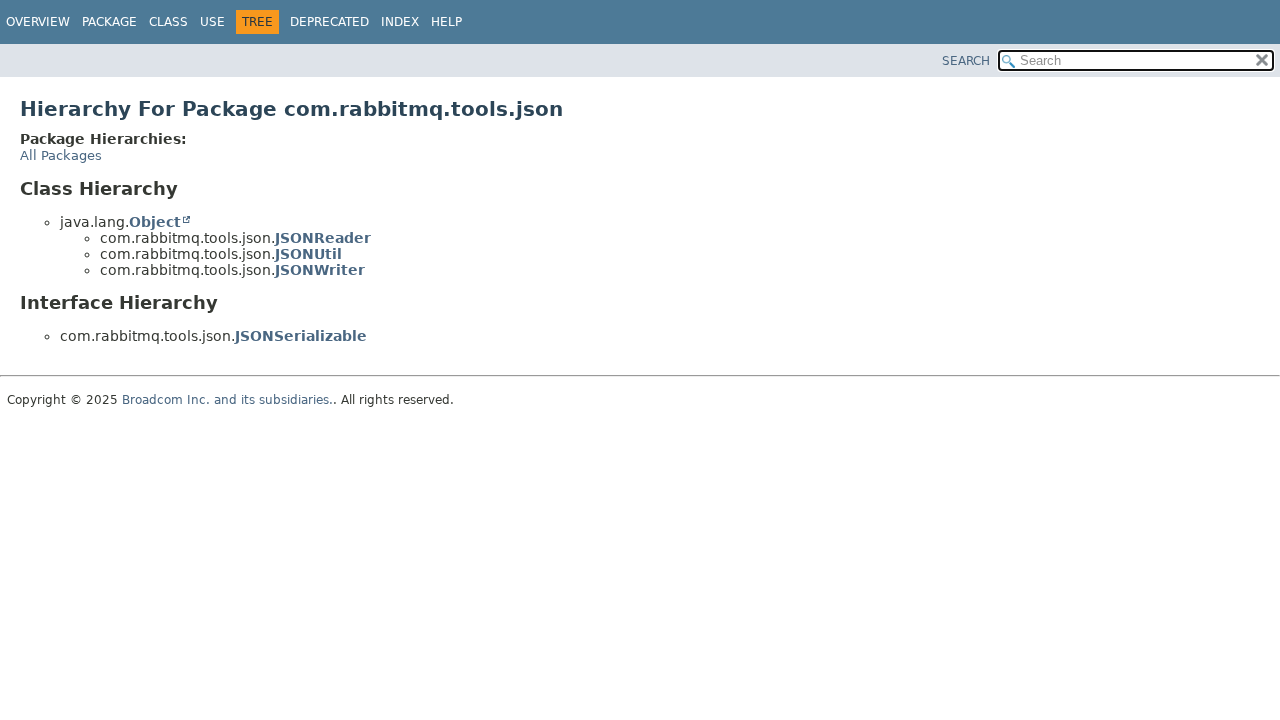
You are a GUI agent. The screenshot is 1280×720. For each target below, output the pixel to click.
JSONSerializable (301, 336)
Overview (38, 22)
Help (446, 22)
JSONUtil (308, 254)
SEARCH (966, 61)
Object (155, 222)
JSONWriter (320, 270)
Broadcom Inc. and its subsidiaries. (227, 400)
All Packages (61, 155)
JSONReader (323, 238)
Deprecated (329, 22)
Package (109, 22)
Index (400, 22)
